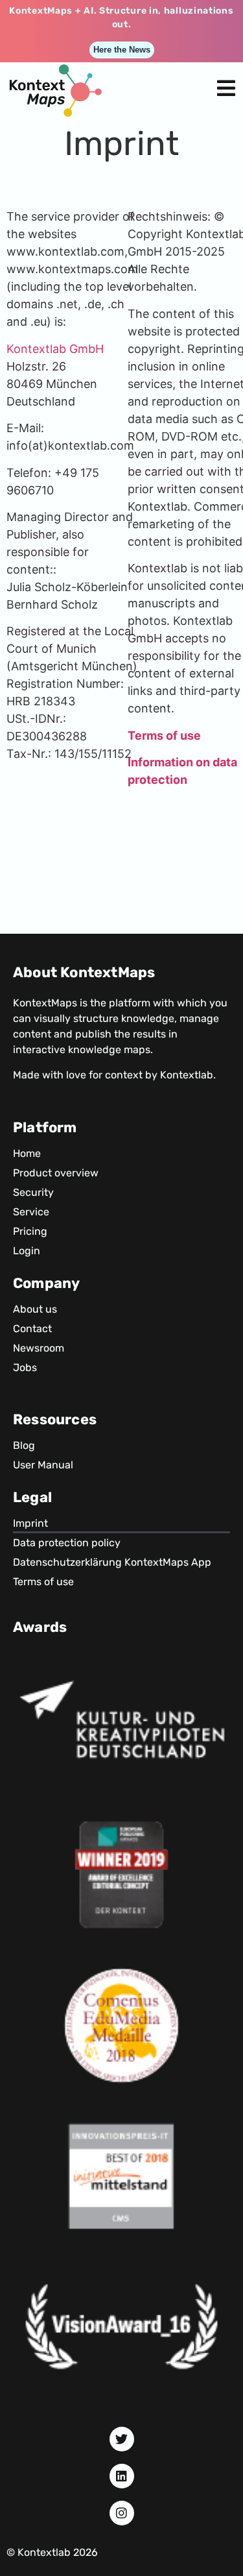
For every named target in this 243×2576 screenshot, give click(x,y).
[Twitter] (122, 2439)
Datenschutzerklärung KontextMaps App (112, 1562)
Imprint (30, 1523)
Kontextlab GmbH (55, 349)
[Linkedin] (122, 2476)
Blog (24, 1445)
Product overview (56, 1173)
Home (27, 1153)
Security (33, 1192)
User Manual (43, 1465)
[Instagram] (122, 2513)
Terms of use (43, 1582)
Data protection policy (67, 1543)
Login (27, 1251)
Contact (32, 1329)
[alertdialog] (121, 31)
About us (35, 1309)
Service (31, 1212)
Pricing (30, 1231)
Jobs (25, 1367)
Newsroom (39, 1348)
